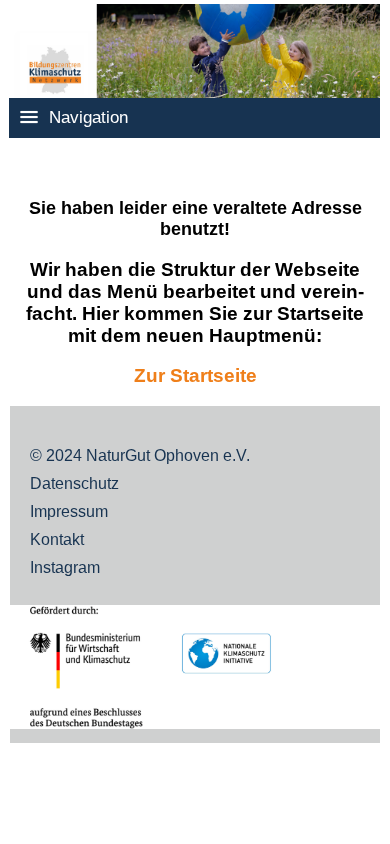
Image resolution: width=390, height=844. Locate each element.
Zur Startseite (195, 375)
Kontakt (57, 539)
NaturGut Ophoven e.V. (168, 455)
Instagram (65, 567)
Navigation (88, 117)
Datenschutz (74, 483)
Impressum (69, 511)
